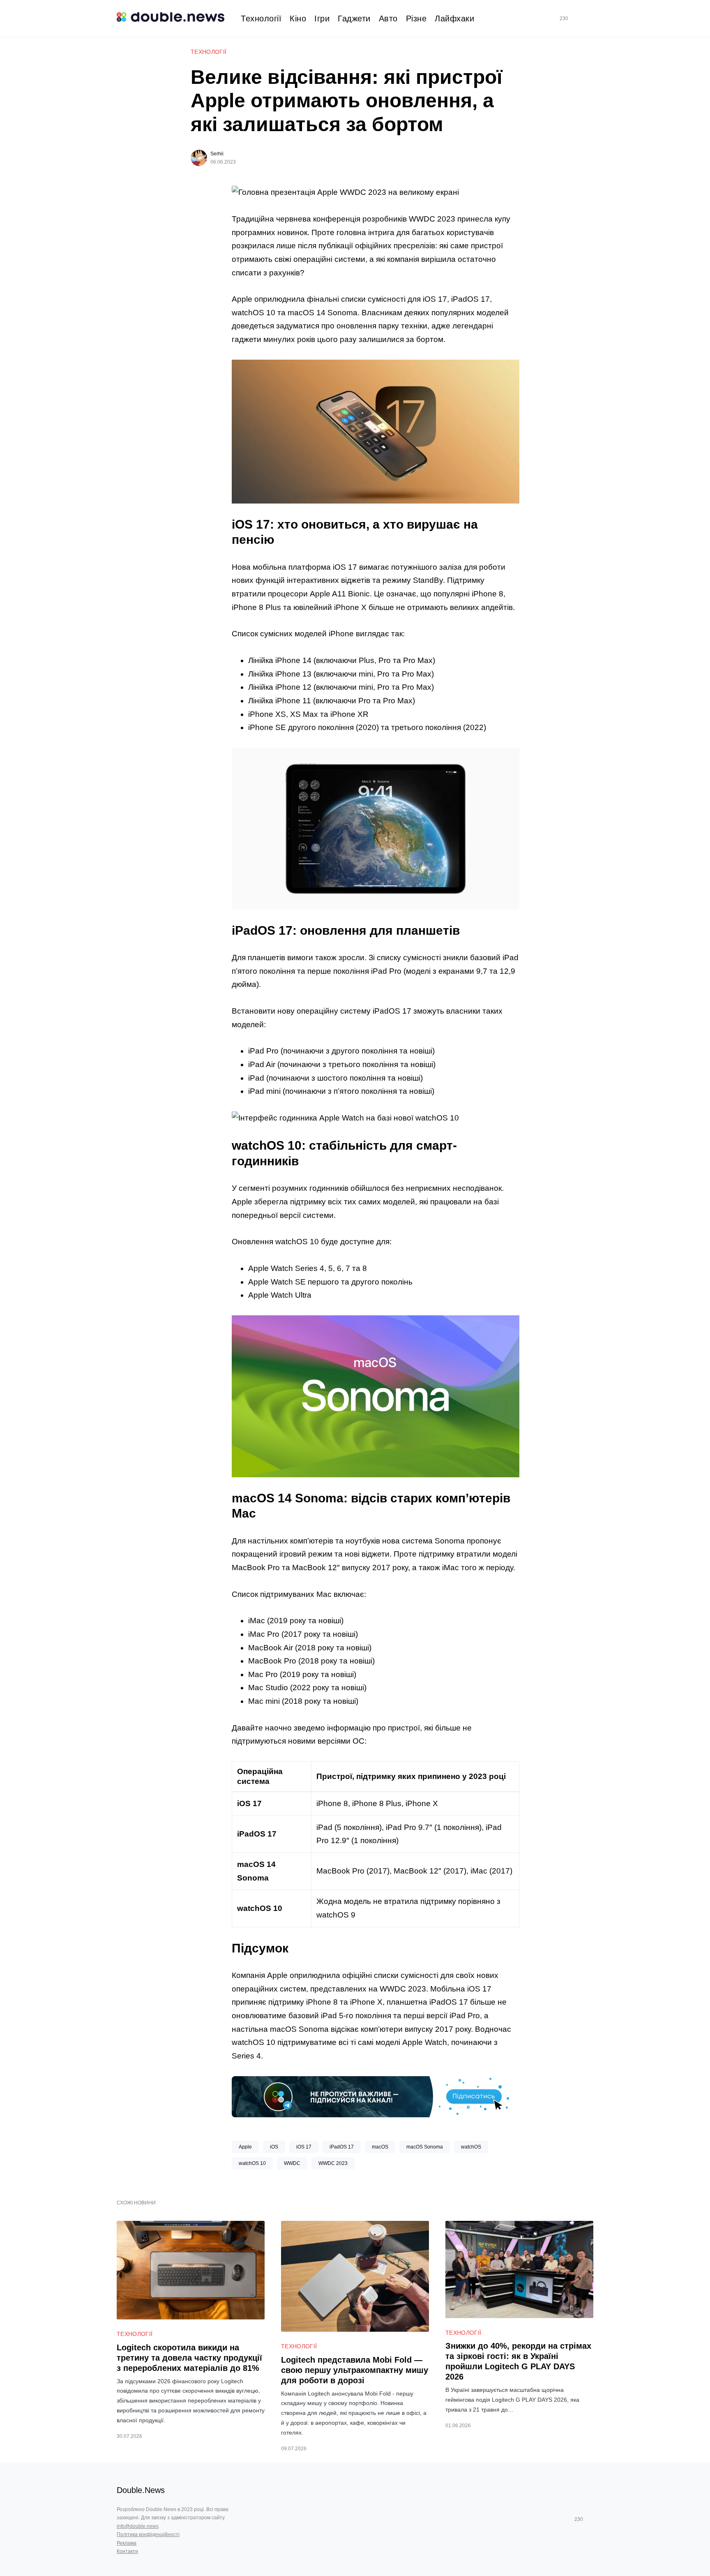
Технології (209, 52)
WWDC (292, 2163)
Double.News (141, 2490)
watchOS (471, 2147)
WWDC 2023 (333, 2163)
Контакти (127, 2551)
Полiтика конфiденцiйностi (148, 2534)
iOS (274, 2147)
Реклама (127, 2543)
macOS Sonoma (425, 2147)
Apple (245, 2147)
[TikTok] (576, 18)
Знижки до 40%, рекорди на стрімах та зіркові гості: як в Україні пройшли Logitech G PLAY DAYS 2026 (518, 2361)
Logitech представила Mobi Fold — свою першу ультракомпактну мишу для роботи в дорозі (355, 2370)
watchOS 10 (252, 2163)
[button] (590, 19)
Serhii (217, 154)
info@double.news (138, 2526)
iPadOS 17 (342, 2147)
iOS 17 (304, 2147)
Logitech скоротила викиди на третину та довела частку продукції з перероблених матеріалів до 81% (189, 2358)
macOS (380, 2147)
